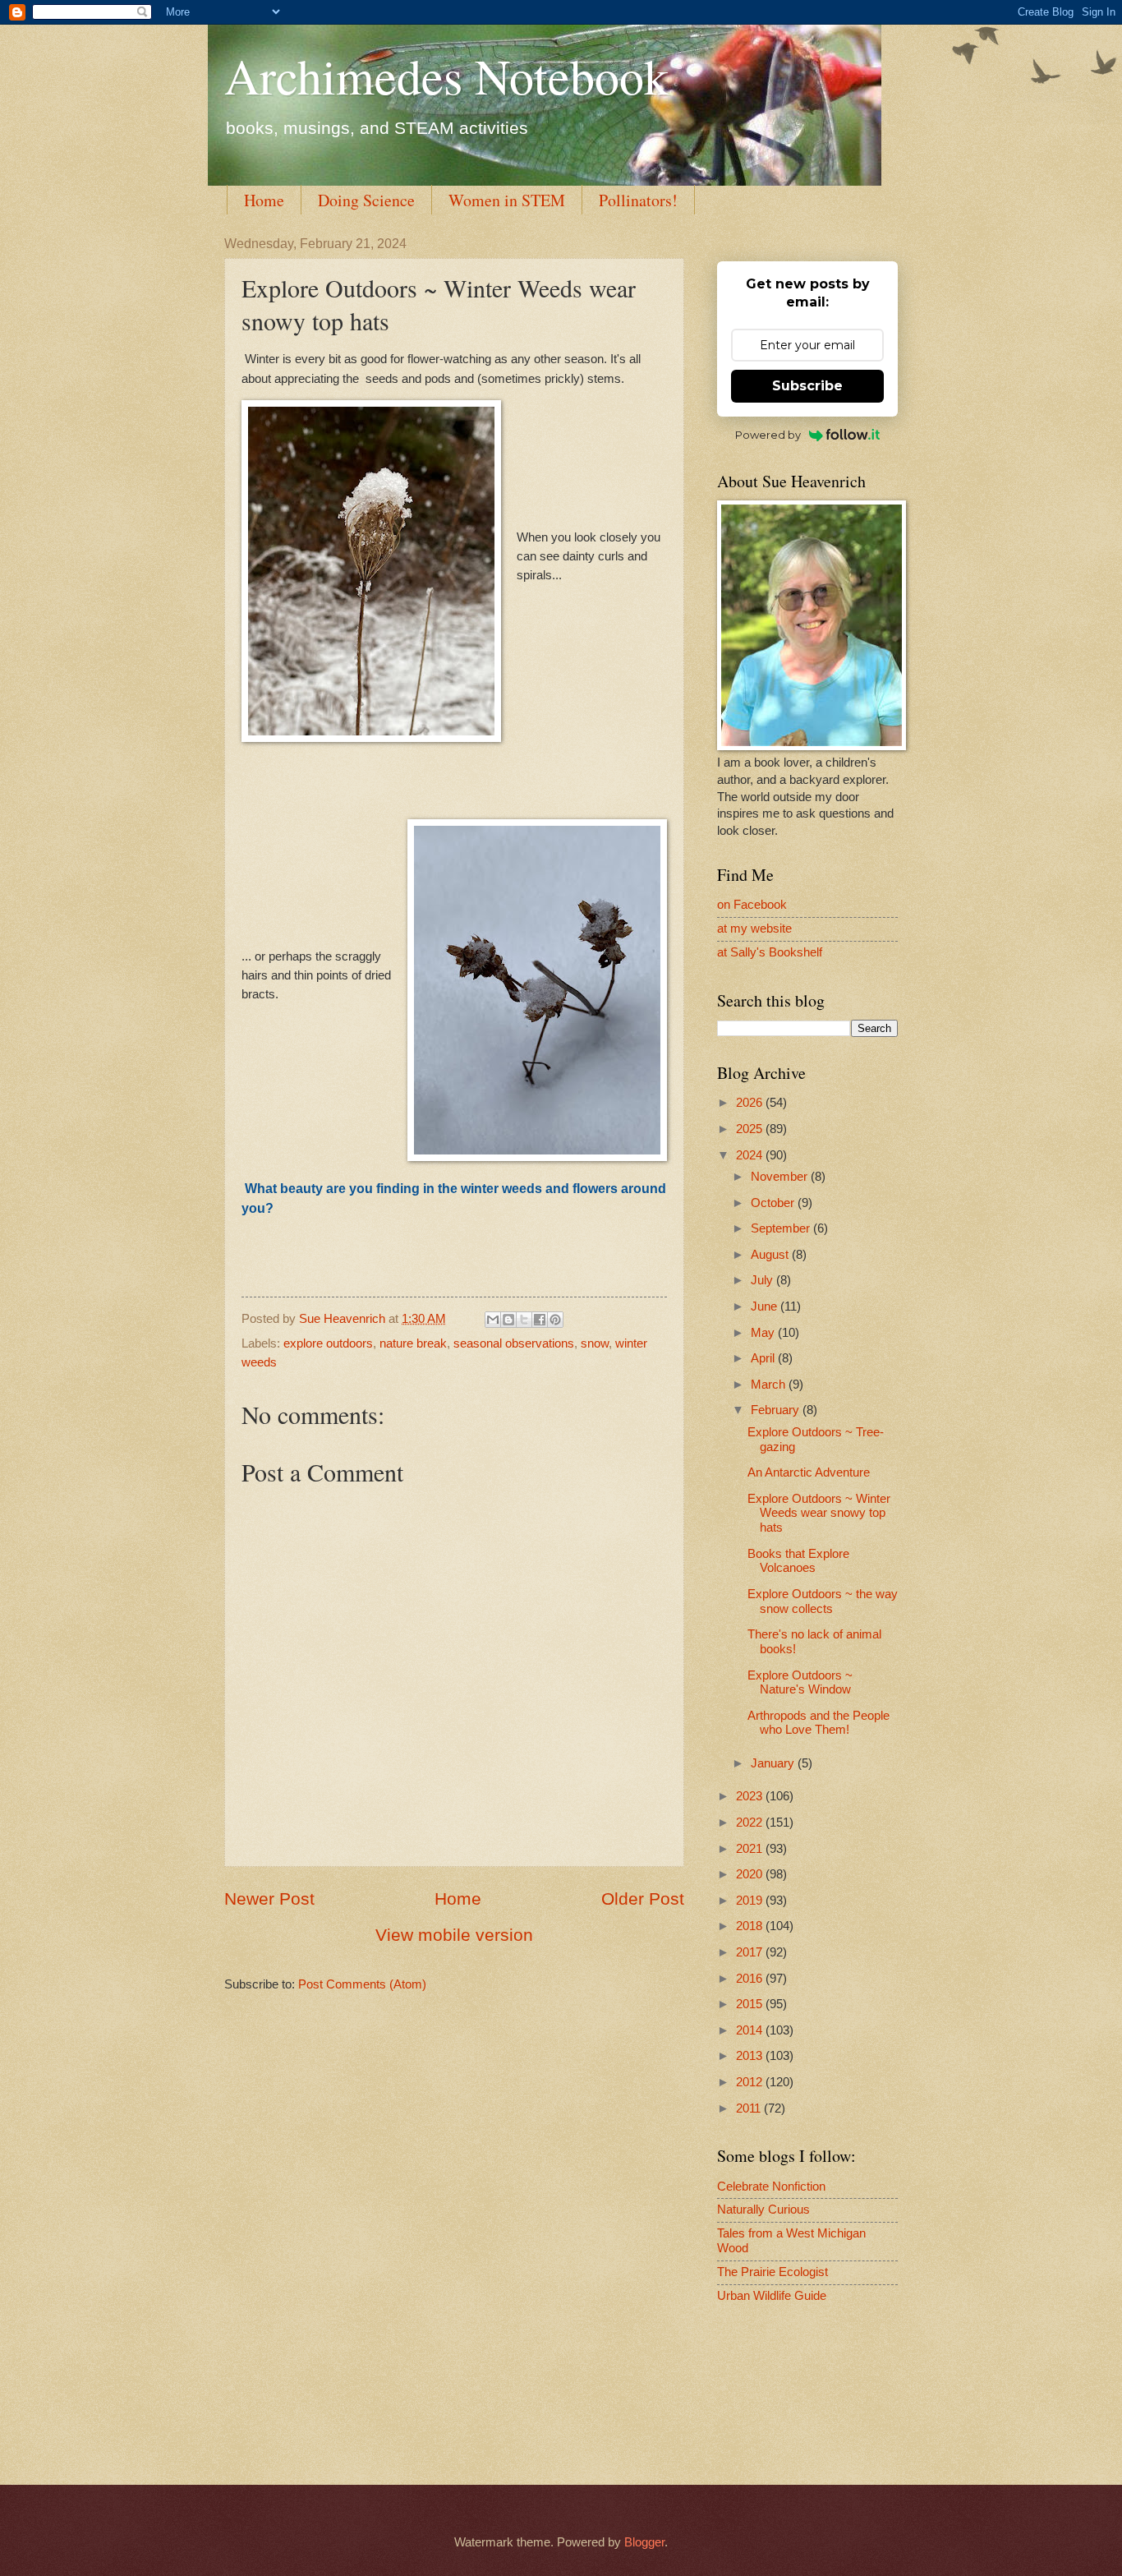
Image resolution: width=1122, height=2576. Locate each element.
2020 (751, 1874)
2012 (751, 2082)
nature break (413, 1343)
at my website (754, 929)
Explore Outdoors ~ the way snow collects (823, 1601)
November (781, 1177)
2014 (751, 2030)
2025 (751, 1129)
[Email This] (493, 1320)
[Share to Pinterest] (555, 1320)
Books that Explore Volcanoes (798, 1561)
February (777, 1410)
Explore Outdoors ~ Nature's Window (800, 1683)
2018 (751, 1926)
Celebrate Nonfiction (771, 2187)
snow (595, 1343)
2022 (751, 1823)
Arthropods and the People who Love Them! (819, 1723)
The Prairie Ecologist (773, 2272)
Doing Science (366, 200)
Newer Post (269, 1899)
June (766, 1306)
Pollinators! (638, 200)
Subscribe (807, 386)
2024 (751, 1155)
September (782, 1228)
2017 (751, 1952)
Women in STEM (507, 200)
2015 (751, 2004)
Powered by (768, 435)
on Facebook (752, 905)
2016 (751, 1979)
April (764, 1358)
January (774, 1763)
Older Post (643, 1899)
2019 (751, 1901)
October (774, 1203)
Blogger (644, 2542)
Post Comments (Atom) (362, 1984)
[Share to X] (524, 1320)
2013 (751, 2056)
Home (264, 200)
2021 (751, 1849)
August (771, 1255)
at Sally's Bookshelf (770, 952)
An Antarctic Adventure (809, 1472)
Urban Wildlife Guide (772, 2296)
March (770, 1385)
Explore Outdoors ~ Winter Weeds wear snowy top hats (819, 1513)
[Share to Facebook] (540, 1320)
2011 (750, 2108)
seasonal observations (514, 1343)
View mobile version (454, 1935)
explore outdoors (328, 1343)
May (764, 1333)
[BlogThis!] (508, 1320)
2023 (751, 1796)
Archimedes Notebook (446, 76)
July (763, 1280)
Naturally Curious (763, 2210)
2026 (751, 1103)
